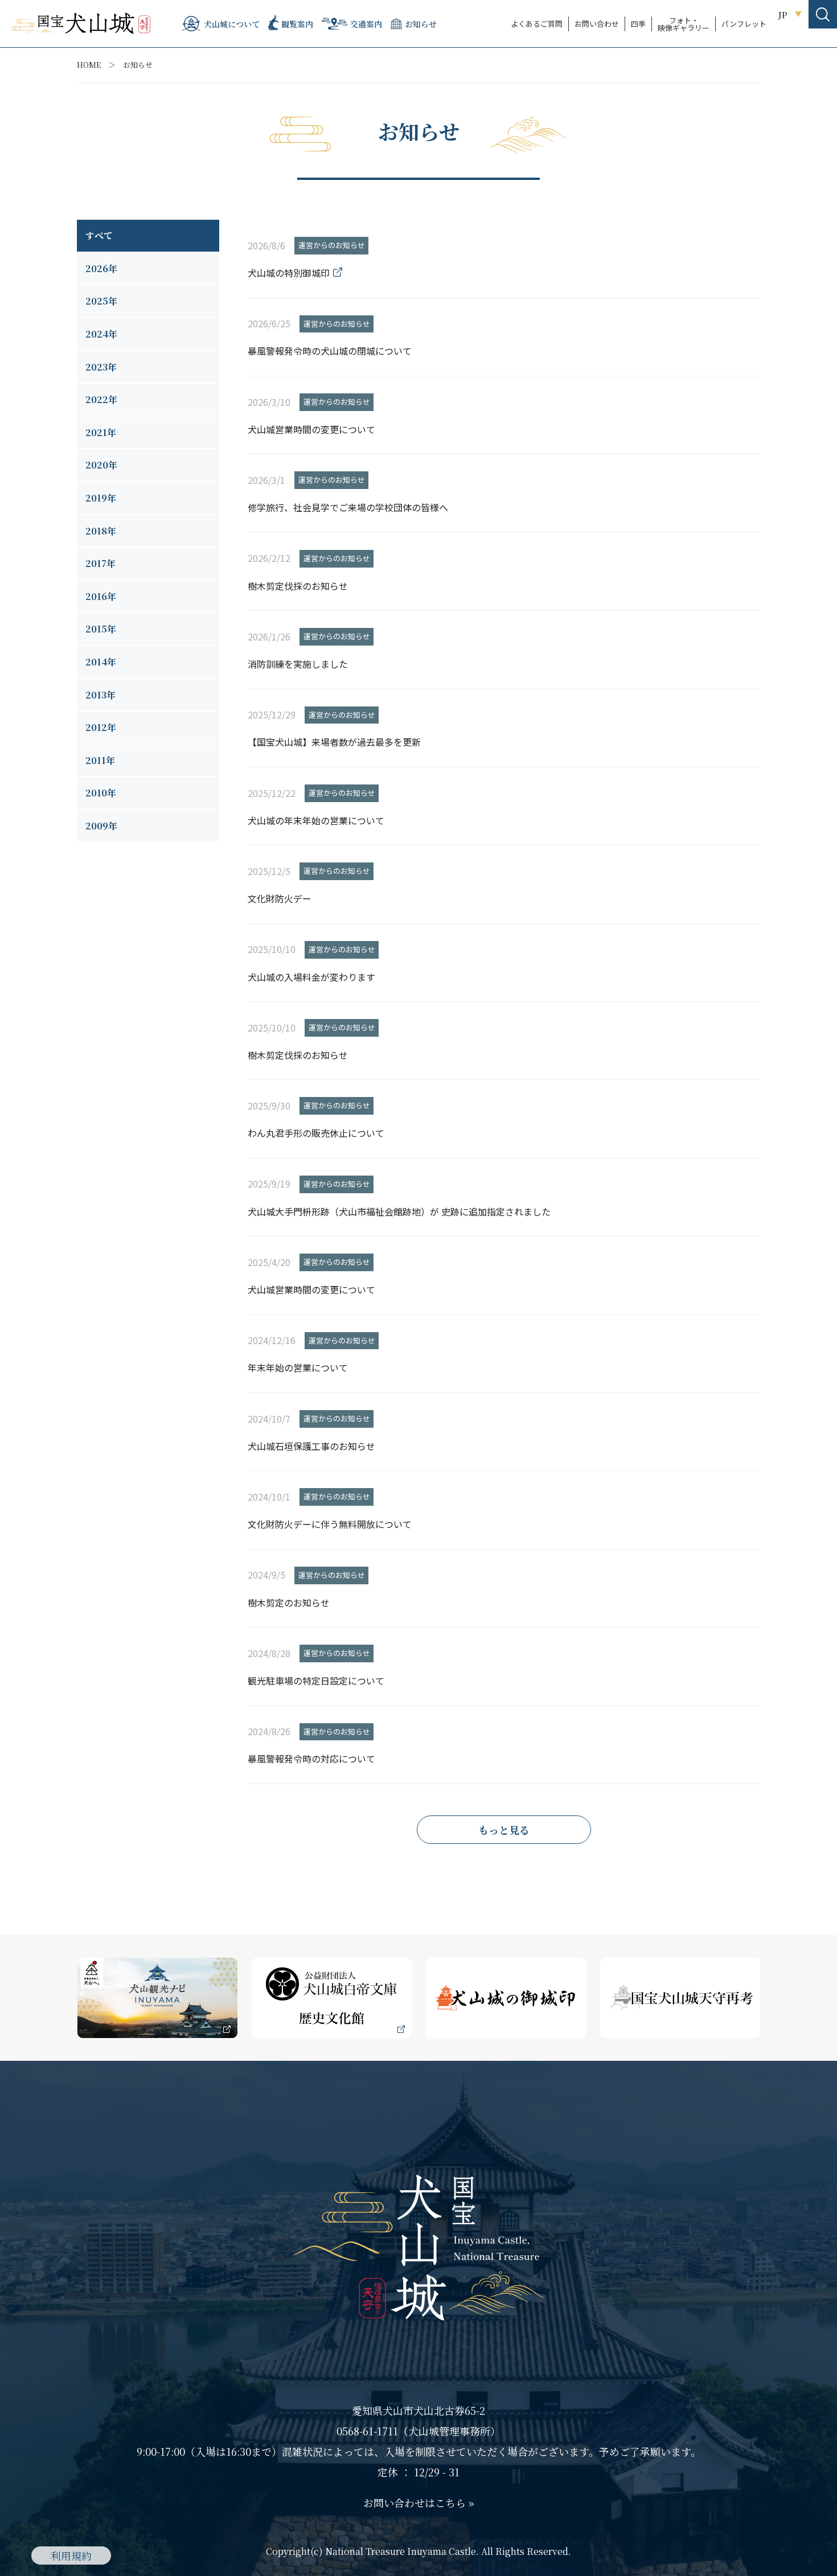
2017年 (100, 563)
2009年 (101, 826)
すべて (99, 235)
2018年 (101, 531)
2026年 (101, 268)
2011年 (100, 760)
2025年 (101, 301)
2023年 (101, 367)
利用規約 (71, 2556)
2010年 (101, 793)
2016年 (101, 596)
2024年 (101, 334)
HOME (89, 65)
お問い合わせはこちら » (419, 2503)
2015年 (101, 629)
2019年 (101, 498)
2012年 (101, 727)
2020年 (101, 465)
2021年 (101, 432)
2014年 (101, 662)
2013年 (100, 695)
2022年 (101, 399)
